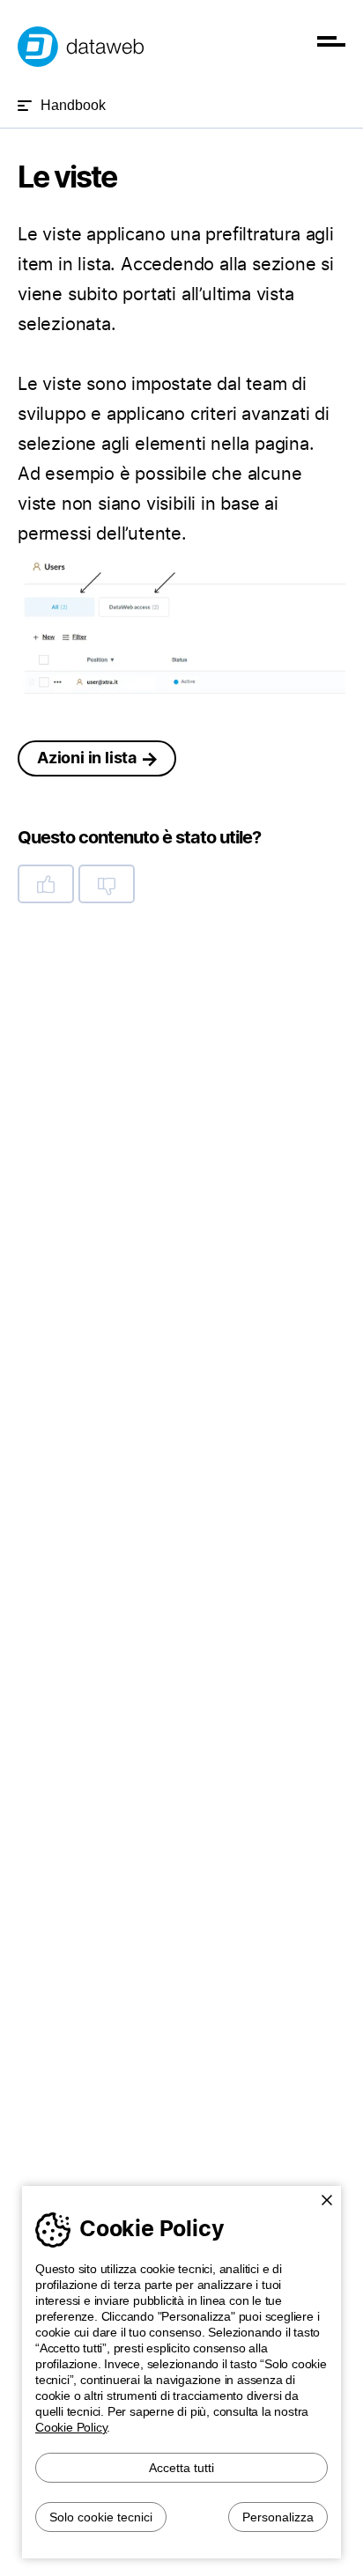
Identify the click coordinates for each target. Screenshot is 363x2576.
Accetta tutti (181, 2468)
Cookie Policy (71, 2427)
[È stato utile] (46, 884)
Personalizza (278, 2517)
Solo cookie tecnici (101, 2517)
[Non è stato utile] (107, 884)
